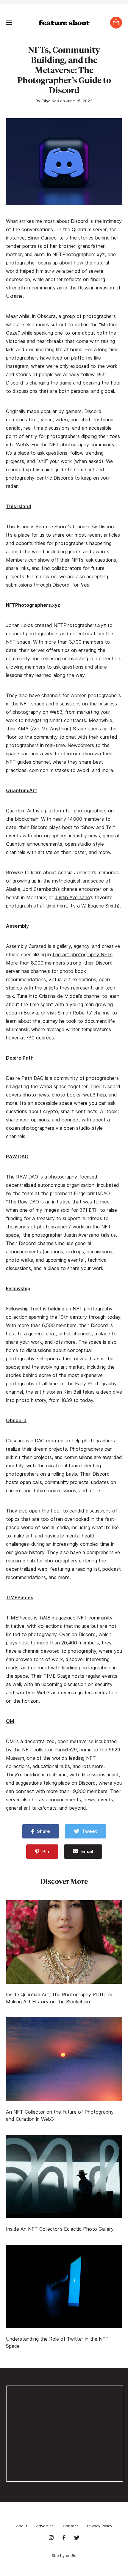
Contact (70, 2526)
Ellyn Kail (50, 101)
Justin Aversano (72, 898)
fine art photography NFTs (82, 955)
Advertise (45, 2526)
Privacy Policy (100, 2526)
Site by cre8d (64, 2555)
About (22, 2526)
